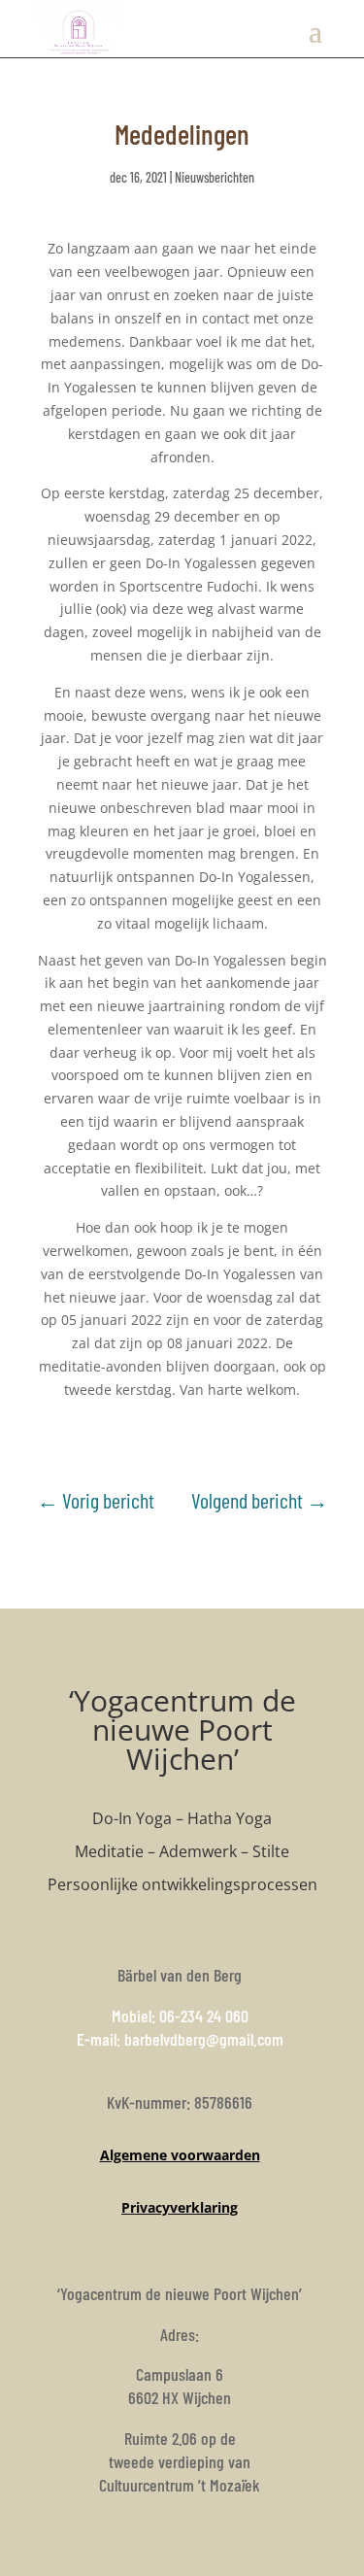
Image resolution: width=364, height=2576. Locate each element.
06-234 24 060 (204, 2016)
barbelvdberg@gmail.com (204, 2039)
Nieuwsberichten (215, 177)
